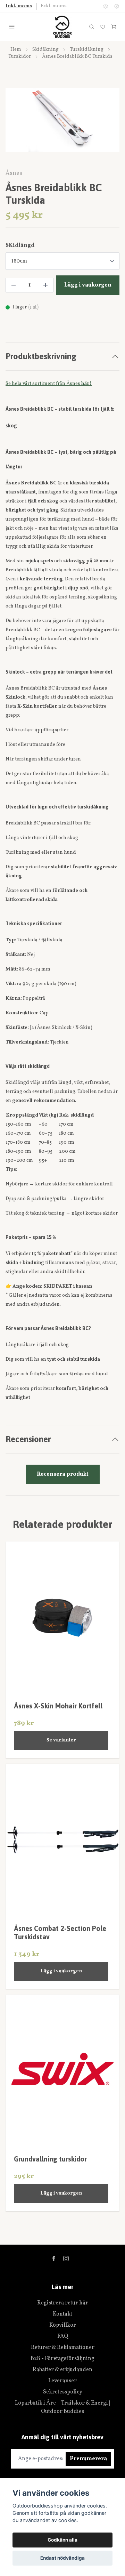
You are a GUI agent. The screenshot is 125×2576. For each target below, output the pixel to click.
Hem (16, 50)
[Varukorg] (114, 27)
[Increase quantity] (45, 285)
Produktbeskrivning (41, 356)
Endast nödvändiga (62, 2558)
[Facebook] (54, 2259)
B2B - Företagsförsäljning (62, 2359)
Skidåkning (45, 50)
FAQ (63, 2336)
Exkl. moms (54, 6)
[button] (108, 126)
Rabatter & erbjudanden (62, 2370)
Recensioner (28, 1439)
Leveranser (62, 2381)
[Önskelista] (103, 27)
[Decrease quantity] (14, 285)
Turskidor (20, 57)
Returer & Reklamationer (63, 2348)
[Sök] (92, 27)
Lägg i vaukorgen (61, 1971)
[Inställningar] (106, 6)
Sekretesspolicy (63, 2392)
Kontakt (62, 2314)
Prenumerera (88, 2459)
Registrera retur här (63, 2303)
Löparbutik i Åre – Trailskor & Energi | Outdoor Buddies (62, 2407)
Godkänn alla (62, 2540)
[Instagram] (66, 2259)
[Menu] (12, 27)
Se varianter (61, 1740)
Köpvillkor (63, 2325)
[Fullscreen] (62, 120)
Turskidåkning (87, 50)
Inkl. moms (19, 6)
